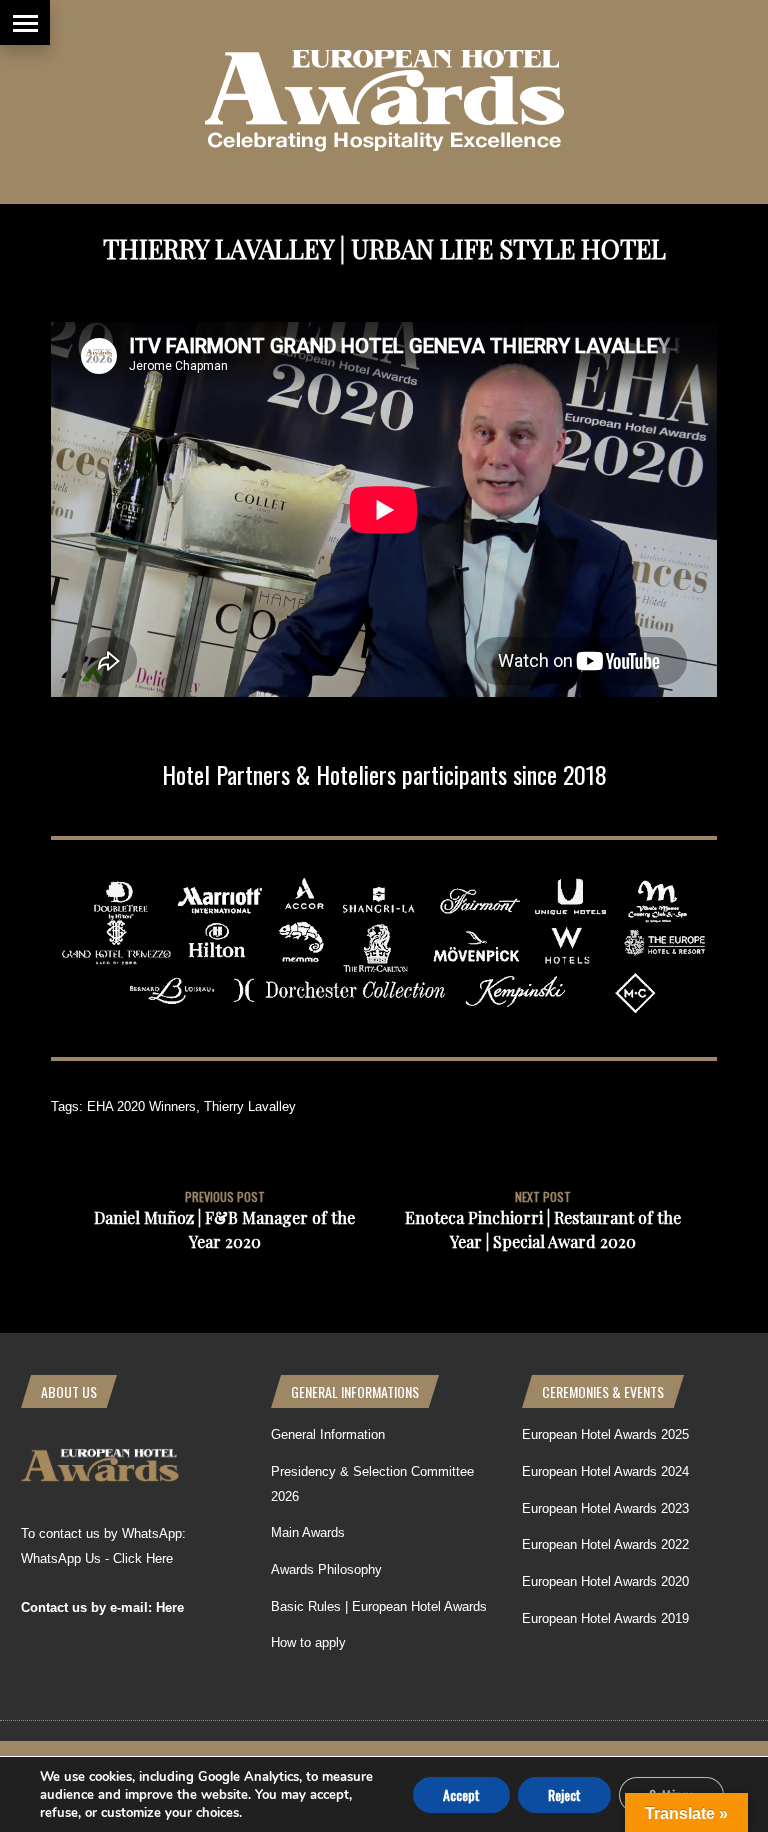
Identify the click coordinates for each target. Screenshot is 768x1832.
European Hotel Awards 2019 (605, 1618)
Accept (461, 1793)
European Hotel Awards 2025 (605, 1434)
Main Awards (308, 1532)
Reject (564, 1793)
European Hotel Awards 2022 (605, 1544)
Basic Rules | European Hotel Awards (379, 1606)
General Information (328, 1434)
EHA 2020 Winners (141, 1106)
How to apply (308, 1642)
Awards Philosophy (326, 1569)
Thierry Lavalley (250, 1106)
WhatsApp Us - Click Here (97, 1558)
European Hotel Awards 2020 (605, 1581)
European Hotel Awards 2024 (605, 1471)
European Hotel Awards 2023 (605, 1508)
